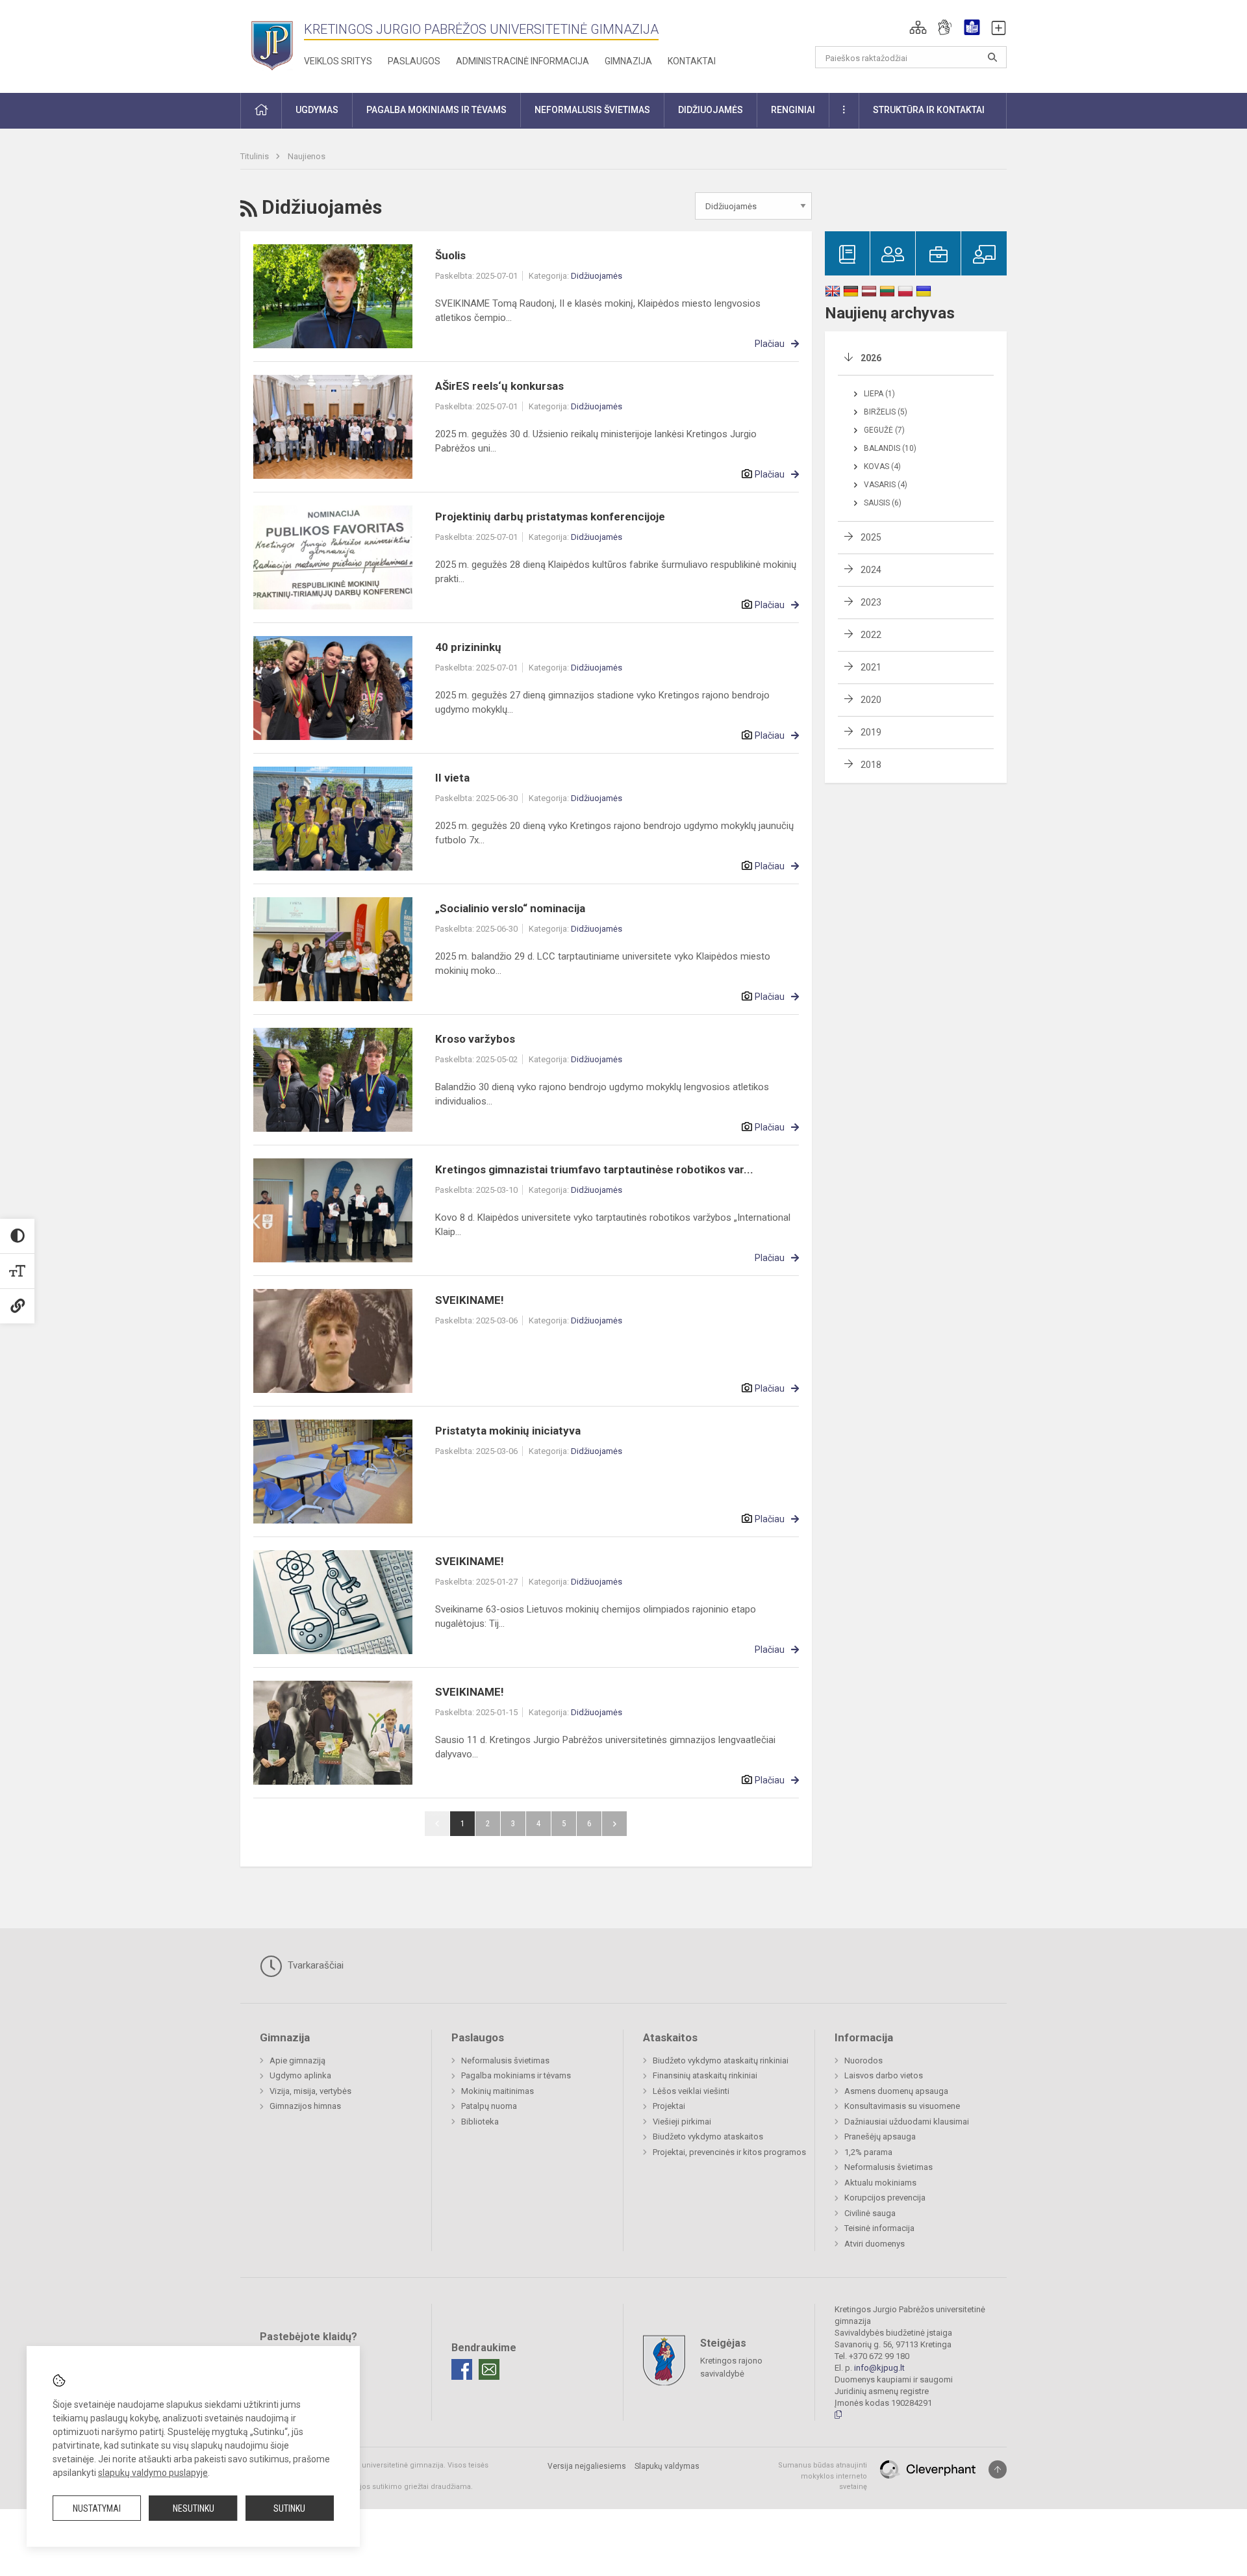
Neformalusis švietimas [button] (592, 110)
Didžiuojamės (597, 276)
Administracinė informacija (523, 61)
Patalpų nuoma (489, 2106)
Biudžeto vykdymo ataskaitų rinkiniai (721, 2060)
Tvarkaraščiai (314, 1965)
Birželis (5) (886, 412)
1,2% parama (868, 2152)
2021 (871, 667)
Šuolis (450, 255)
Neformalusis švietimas (505, 2060)
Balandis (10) (890, 448)
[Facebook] (462, 2369)
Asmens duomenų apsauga (896, 2091)
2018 (871, 765)
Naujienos (307, 156)
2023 (871, 602)
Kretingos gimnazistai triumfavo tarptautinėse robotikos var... (594, 1169)
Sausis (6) (883, 503)
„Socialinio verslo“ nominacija (510, 908)
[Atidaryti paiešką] (992, 57)
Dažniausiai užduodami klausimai (907, 2122)
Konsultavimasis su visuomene (902, 2106)
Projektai (669, 2106)
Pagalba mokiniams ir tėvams (516, 2075)
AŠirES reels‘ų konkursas (499, 386)
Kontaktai (692, 61)
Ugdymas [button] (317, 110)
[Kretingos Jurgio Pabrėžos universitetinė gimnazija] (272, 44)
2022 (871, 635)
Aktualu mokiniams (880, 2183)
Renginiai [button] (793, 110)
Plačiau (770, 344)
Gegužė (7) (884, 430)
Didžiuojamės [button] (711, 110)
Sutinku (289, 2508)
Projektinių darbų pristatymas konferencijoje (550, 516)
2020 (871, 700)
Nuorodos (863, 2060)
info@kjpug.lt (879, 2368)
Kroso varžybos (475, 1039)
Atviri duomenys (875, 2244)
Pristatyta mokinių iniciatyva (508, 1431)
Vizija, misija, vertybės (310, 2091)
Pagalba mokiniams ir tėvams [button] (436, 110)
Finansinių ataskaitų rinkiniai (705, 2075)
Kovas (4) (882, 466)
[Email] (489, 2369)
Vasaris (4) (886, 485)
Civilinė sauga (870, 2213)
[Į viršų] (998, 2469)
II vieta (452, 778)
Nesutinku (194, 2508)
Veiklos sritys (338, 61)
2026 (871, 358)
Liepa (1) (879, 394)
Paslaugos (414, 61)
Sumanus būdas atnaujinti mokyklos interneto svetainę (823, 2476)
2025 (871, 537)
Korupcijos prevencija (885, 2198)
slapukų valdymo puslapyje (153, 2473)
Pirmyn (614, 1824)
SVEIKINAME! (470, 1300)
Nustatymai (97, 2508)
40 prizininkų (468, 647)
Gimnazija (628, 61)
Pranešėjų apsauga (880, 2136)
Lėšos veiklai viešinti (691, 2091)
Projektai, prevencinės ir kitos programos (729, 2152)
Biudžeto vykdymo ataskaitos (708, 2136)
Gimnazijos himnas (305, 2106)
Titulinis (256, 156)
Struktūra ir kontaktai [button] (929, 110)
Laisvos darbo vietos (884, 2075)
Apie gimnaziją (297, 2060)
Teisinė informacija (879, 2228)
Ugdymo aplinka (300, 2075)
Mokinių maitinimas (498, 2091)
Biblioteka (480, 2122)
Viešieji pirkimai (682, 2122)
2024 (871, 570)
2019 (871, 732)
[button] (918, 27)
